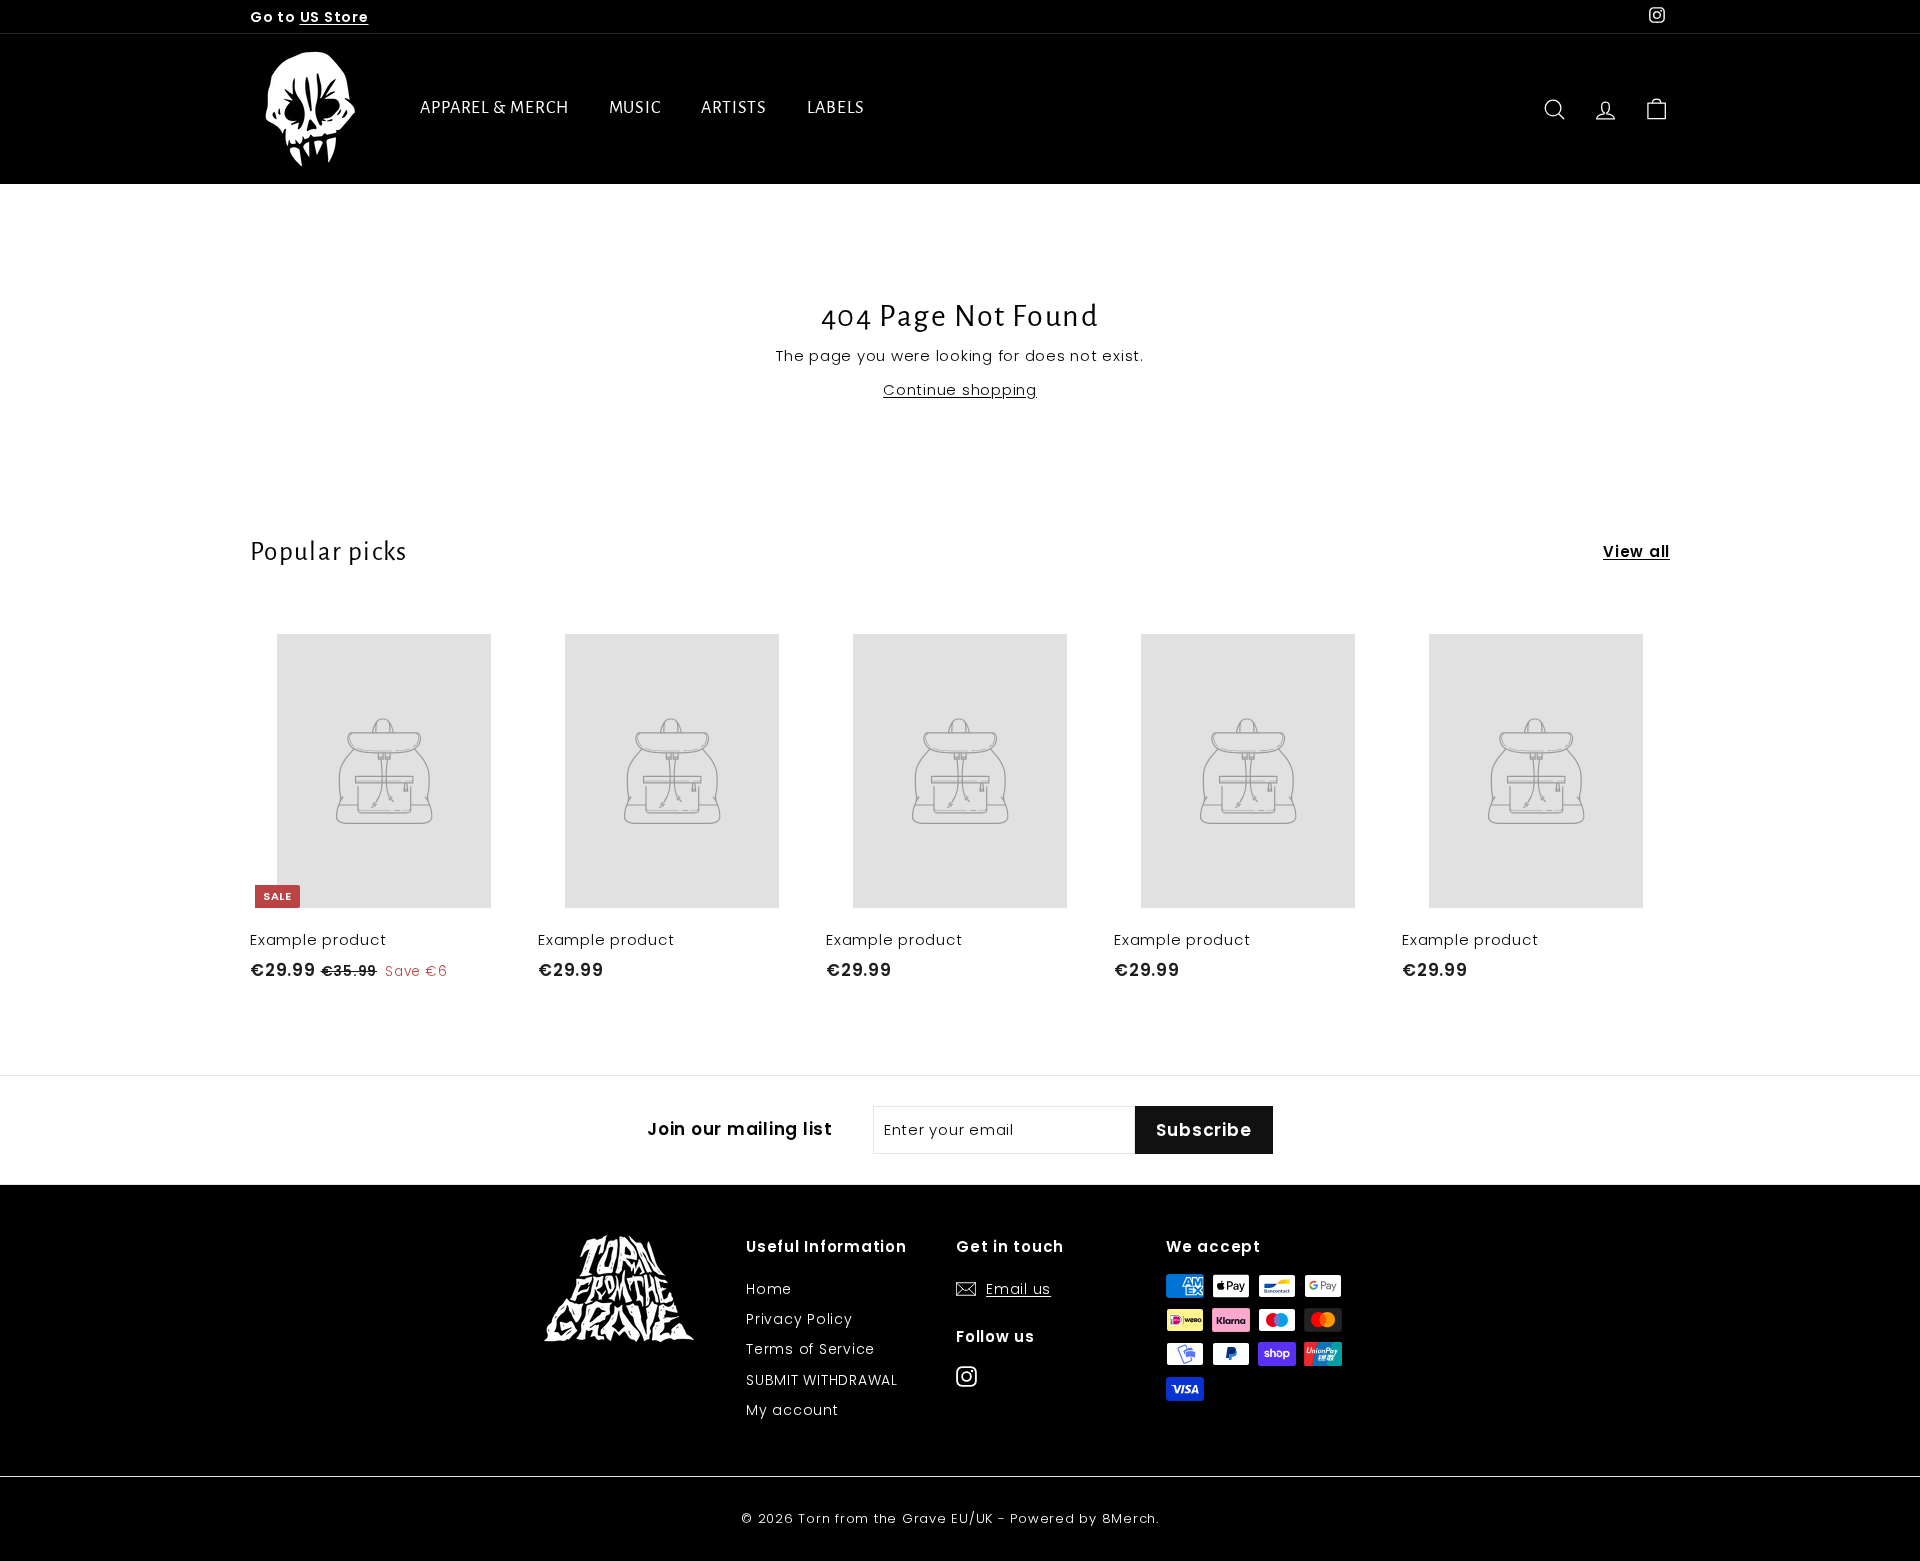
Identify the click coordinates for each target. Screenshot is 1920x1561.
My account (792, 1410)
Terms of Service (810, 1349)
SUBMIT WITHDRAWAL (822, 1380)
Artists (734, 108)
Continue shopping (960, 389)
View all (1636, 551)
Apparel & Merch (494, 108)
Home (769, 1289)
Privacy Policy (799, 1319)
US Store (334, 17)
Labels (835, 108)
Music (635, 108)
